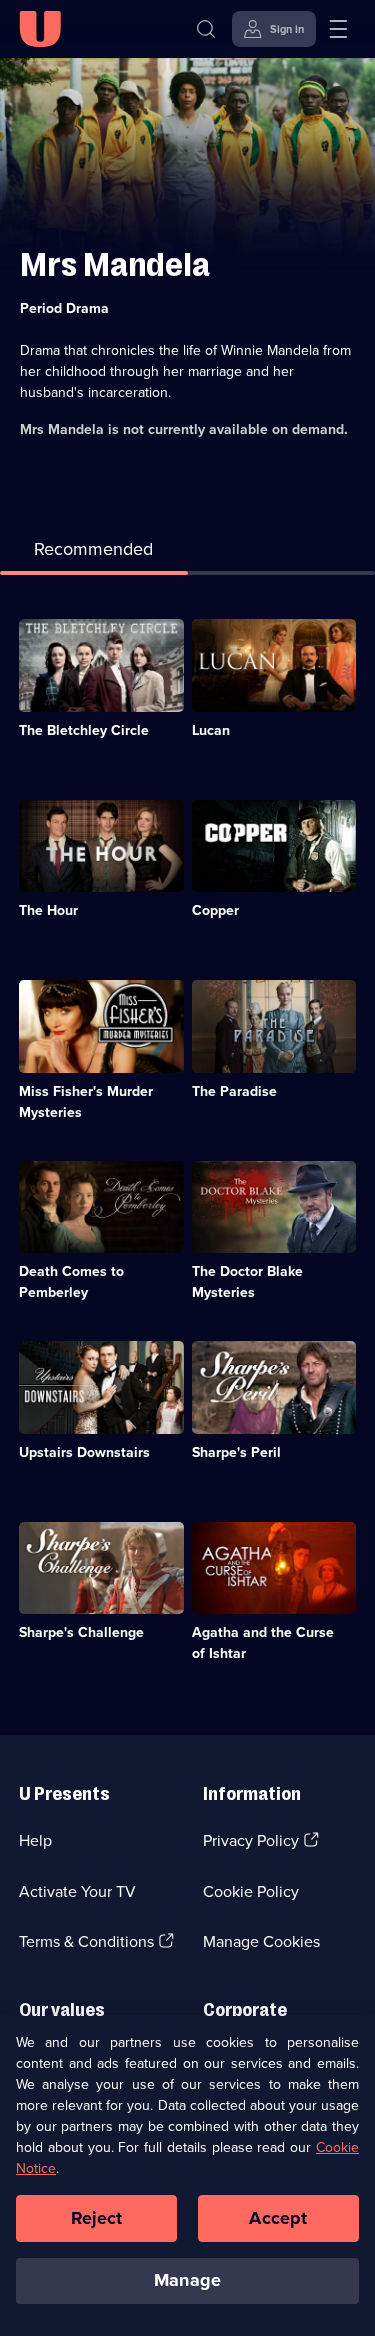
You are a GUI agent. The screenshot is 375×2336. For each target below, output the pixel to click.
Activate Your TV (77, 1891)
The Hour (48, 910)
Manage (187, 2280)
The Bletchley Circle (84, 730)
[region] (187, 2175)
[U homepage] (40, 29)
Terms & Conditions (86, 1941)
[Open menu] (338, 29)
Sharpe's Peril (236, 1452)
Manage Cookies (261, 1941)
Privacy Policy (251, 1840)
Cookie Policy (251, 1891)
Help (35, 1840)
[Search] (206, 29)
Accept (278, 2218)
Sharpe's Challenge (81, 1632)
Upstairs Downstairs (84, 1452)
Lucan (211, 730)
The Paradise (234, 1091)
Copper (215, 910)
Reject (97, 2218)
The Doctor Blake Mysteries (247, 1282)
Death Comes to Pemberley (71, 1282)
